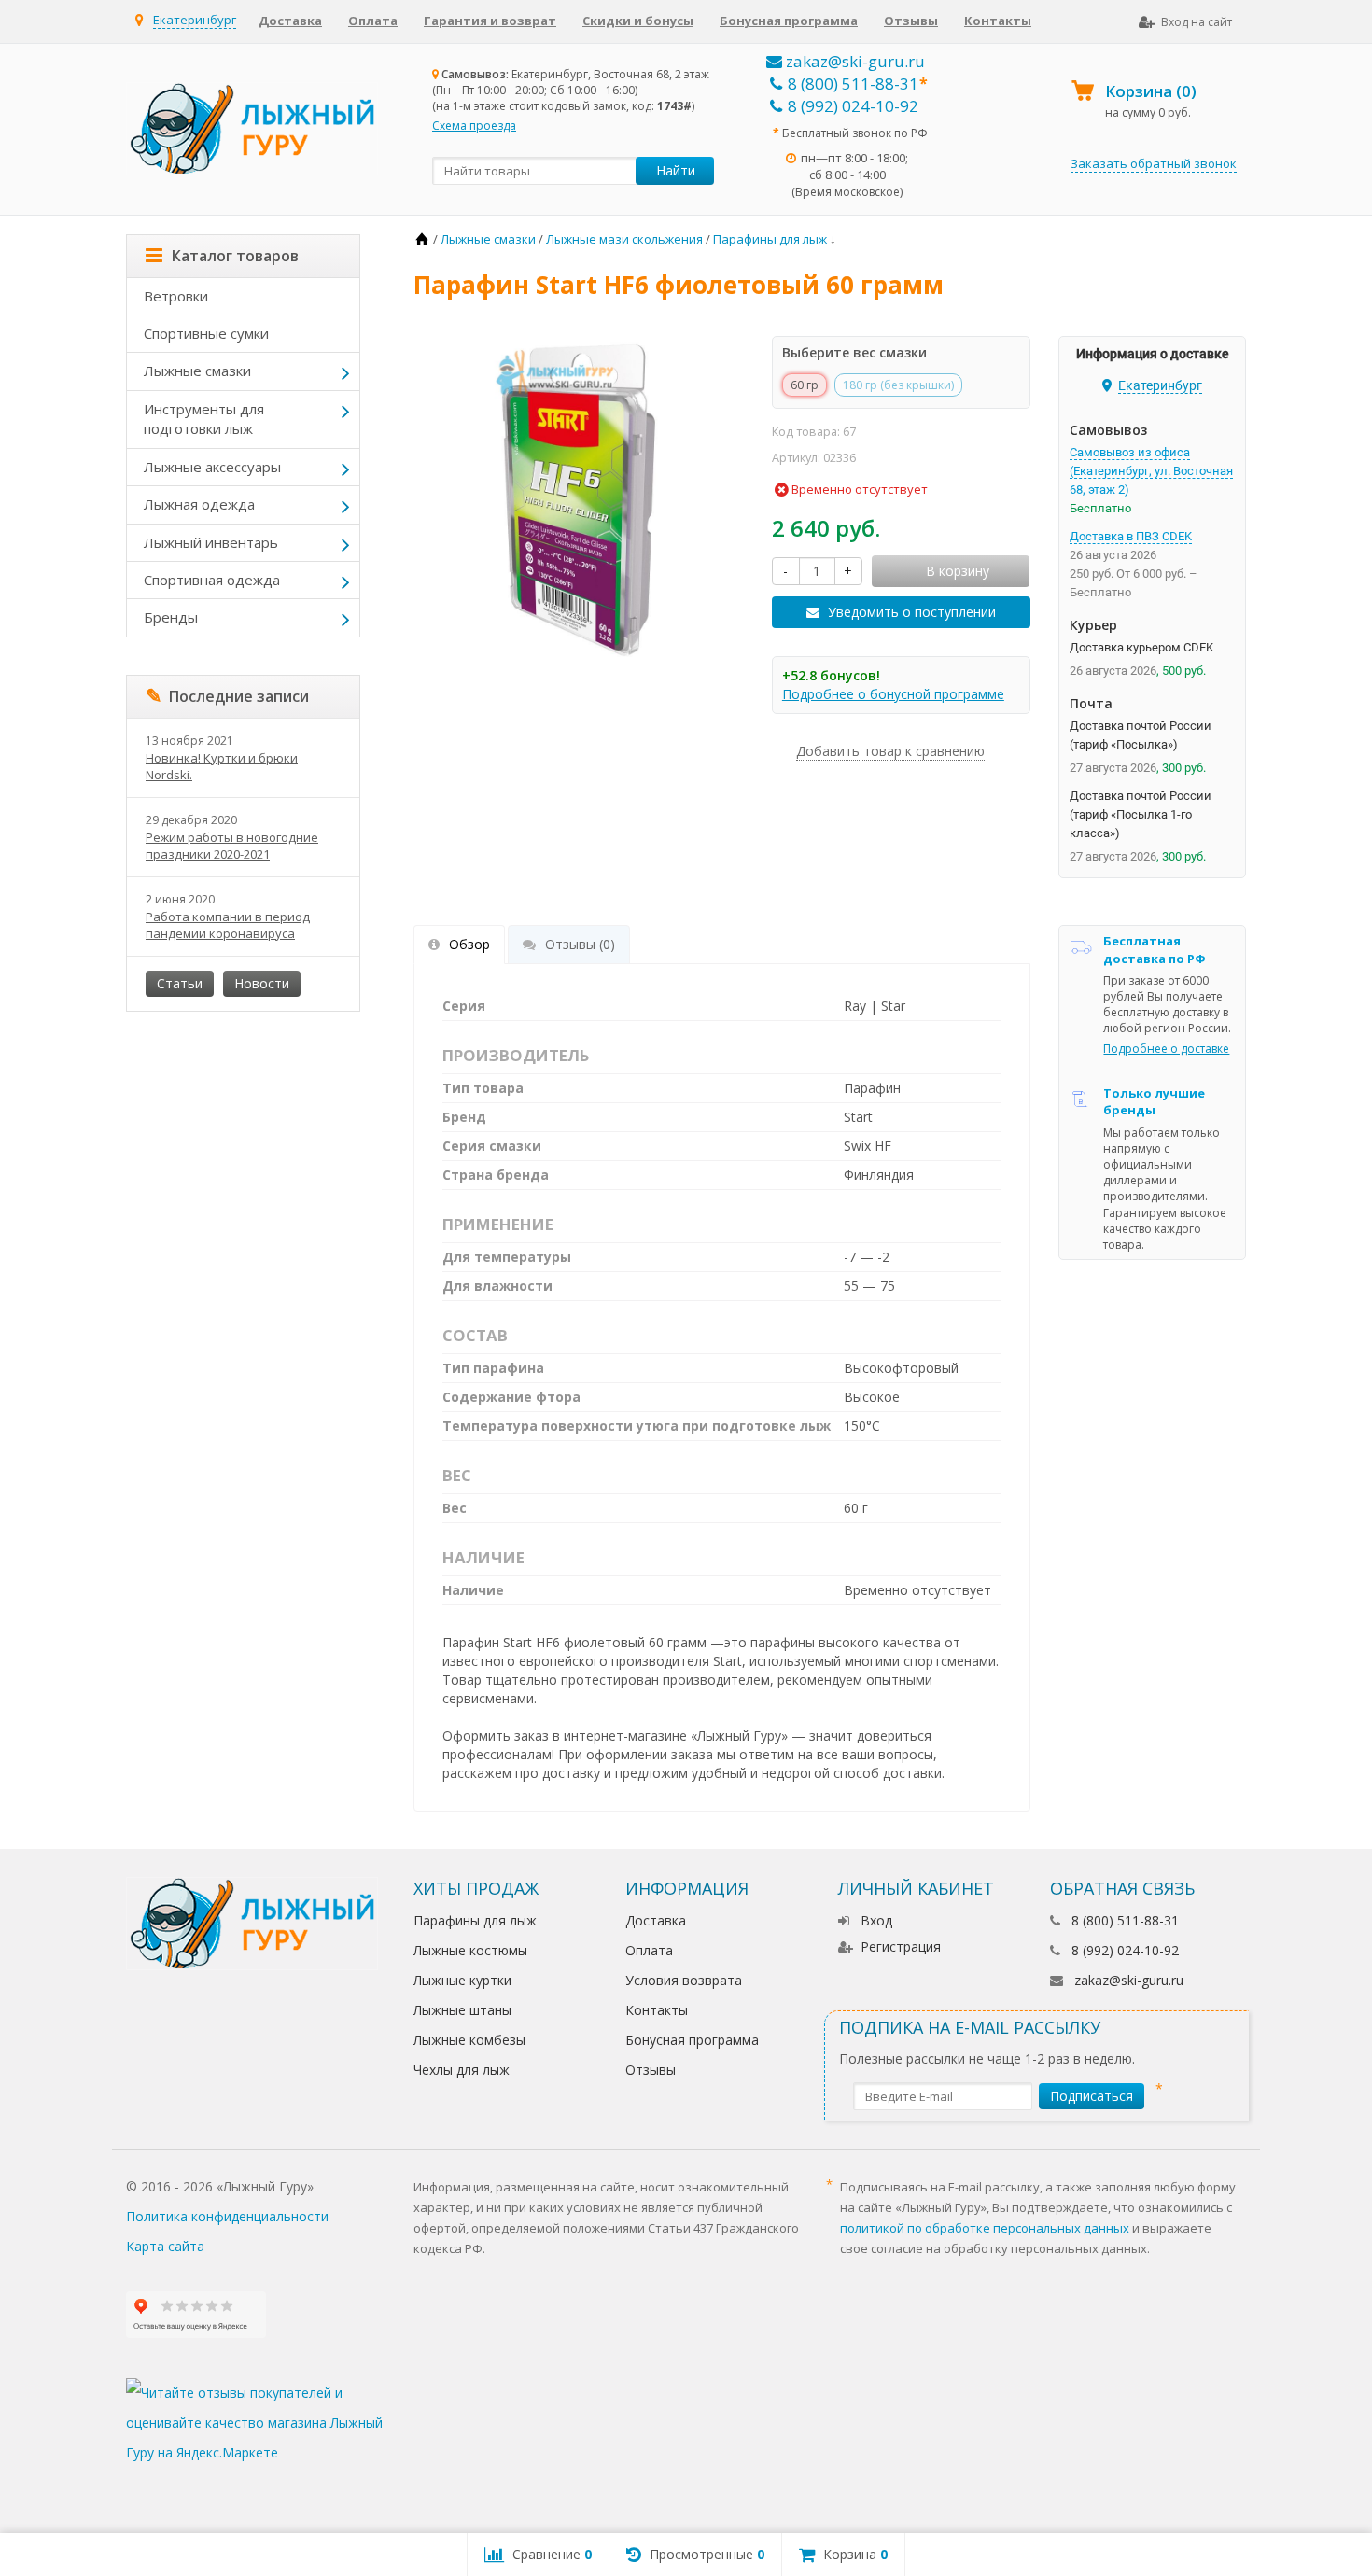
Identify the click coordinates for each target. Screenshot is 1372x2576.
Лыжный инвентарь (211, 542)
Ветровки (176, 296)
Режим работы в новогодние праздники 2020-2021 (232, 846)
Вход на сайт (1197, 22)
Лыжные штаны (462, 2010)
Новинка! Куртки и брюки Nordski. (222, 766)
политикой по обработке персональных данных (985, 2228)
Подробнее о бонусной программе (893, 694)
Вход (876, 1920)
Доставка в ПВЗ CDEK (1131, 536)
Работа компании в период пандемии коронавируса (228, 925)
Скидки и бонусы (638, 21)
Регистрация (901, 1946)
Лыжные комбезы (469, 2040)
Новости (262, 983)
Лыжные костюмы (470, 1950)
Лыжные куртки (462, 1980)
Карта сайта (165, 2246)
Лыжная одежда (199, 504)
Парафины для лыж (475, 1920)
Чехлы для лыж (462, 2070)
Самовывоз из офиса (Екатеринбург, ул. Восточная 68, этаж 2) (1151, 471)
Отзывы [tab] (580, 944)
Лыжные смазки (197, 371)
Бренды (171, 617)
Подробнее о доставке (1166, 1049)
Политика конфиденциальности (227, 2216)
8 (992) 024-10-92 (853, 106)
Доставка (290, 21)
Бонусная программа (789, 21)
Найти (676, 170)
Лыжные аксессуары (212, 467)
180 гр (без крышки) (898, 385)
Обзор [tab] (469, 944)
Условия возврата (684, 1980)
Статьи (180, 983)
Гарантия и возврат (490, 21)
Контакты (998, 21)
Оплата (373, 21)
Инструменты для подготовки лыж (204, 419)
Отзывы (911, 21)
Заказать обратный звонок (1154, 163)
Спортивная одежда (212, 580)
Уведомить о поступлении (912, 612)
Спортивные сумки (206, 333)
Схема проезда (474, 126)
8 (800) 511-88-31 (853, 84)
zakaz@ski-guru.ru (854, 61)
